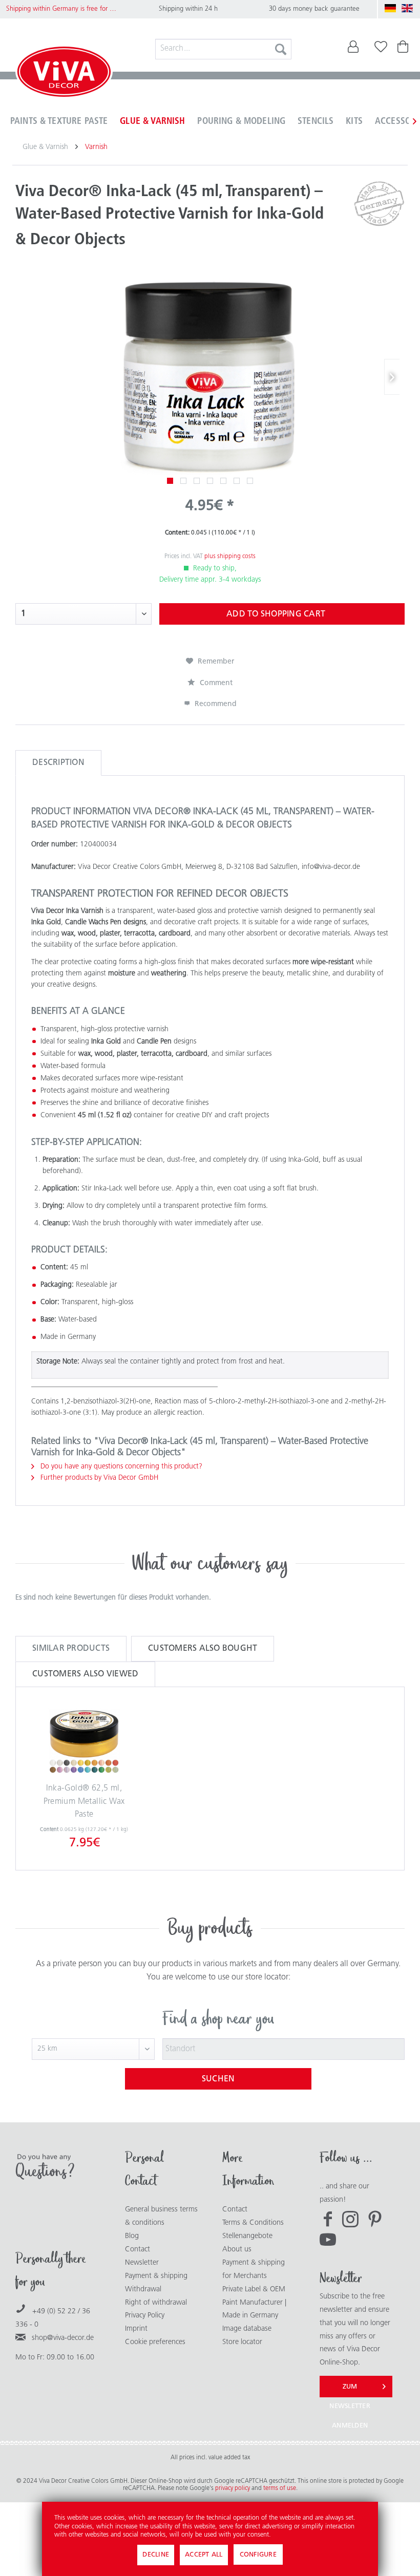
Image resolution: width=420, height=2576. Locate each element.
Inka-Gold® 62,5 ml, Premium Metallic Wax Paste (84, 1802)
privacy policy (233, 2488)
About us (237, 2250)
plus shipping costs (230, 557)
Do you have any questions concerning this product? (120, 1467)
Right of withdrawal (156, 2303)
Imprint (136, 2329)
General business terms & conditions (161, 2216)
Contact (138, 2250)
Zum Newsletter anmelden (350, 2390)
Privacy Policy (145, 2316)
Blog (132, 2236)
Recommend (215, 704)
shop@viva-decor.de (63, 2338)
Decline (156, 2555)
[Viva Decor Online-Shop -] (64, 74)
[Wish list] (379, 49)
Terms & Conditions (253, 2223)
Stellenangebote (247, 2236)
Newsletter (142, 2263)
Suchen (218, 2079)
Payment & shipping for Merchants (254, 2270)
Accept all (204, 2555)
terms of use (280, 2488)
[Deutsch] (390, 8)
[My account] (353, 49)
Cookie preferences (155, 2342)
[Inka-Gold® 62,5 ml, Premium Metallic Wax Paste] (84, 1741)
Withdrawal (143, 2290)
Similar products (71, 1649)
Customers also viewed (85, 1674)
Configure (258, 2555)
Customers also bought (203, 1649)
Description (58, 763)
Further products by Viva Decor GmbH (98, 1478)
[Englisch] (407, 8)
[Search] (281, 49)
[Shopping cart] (404, 49)
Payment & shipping (156, 2276)
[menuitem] (224, 49)
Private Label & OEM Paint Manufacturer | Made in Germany (254, 2303)
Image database (247, 2329)
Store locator (242, 2342)
